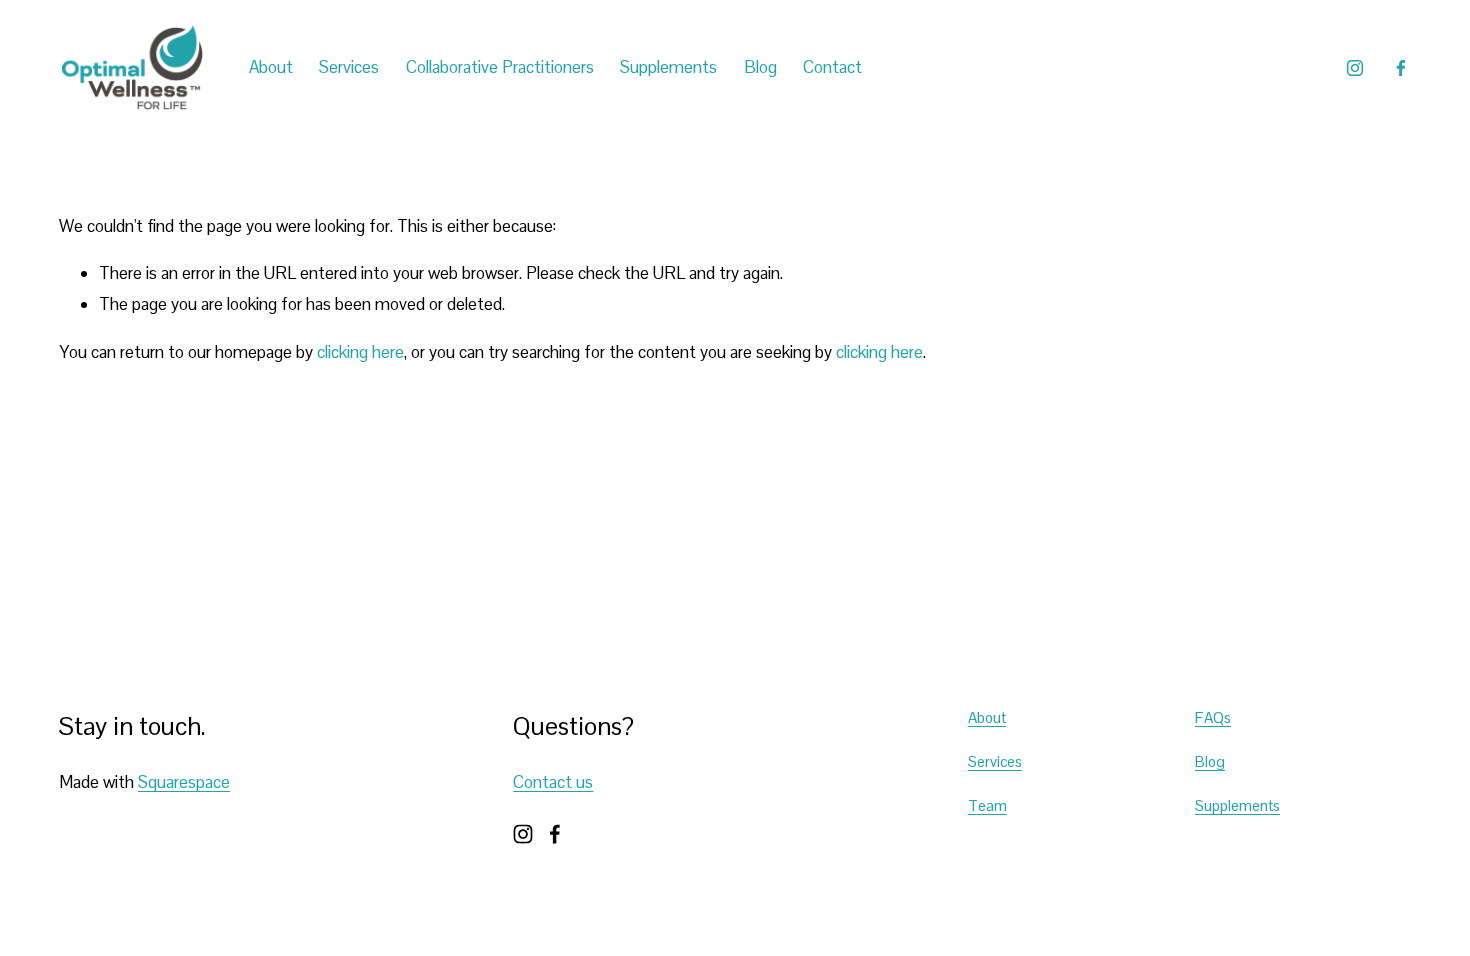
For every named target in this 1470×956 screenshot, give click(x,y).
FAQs (1213, 717)
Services (995, 761)
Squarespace (184, 782)
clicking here (360, 352)
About (987, 717)
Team (987, 805)
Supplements (668, 67)
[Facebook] (1401, 68)
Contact (832, 67)
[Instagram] (1355, 68)
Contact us (553, 782)
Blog (760, 67)
